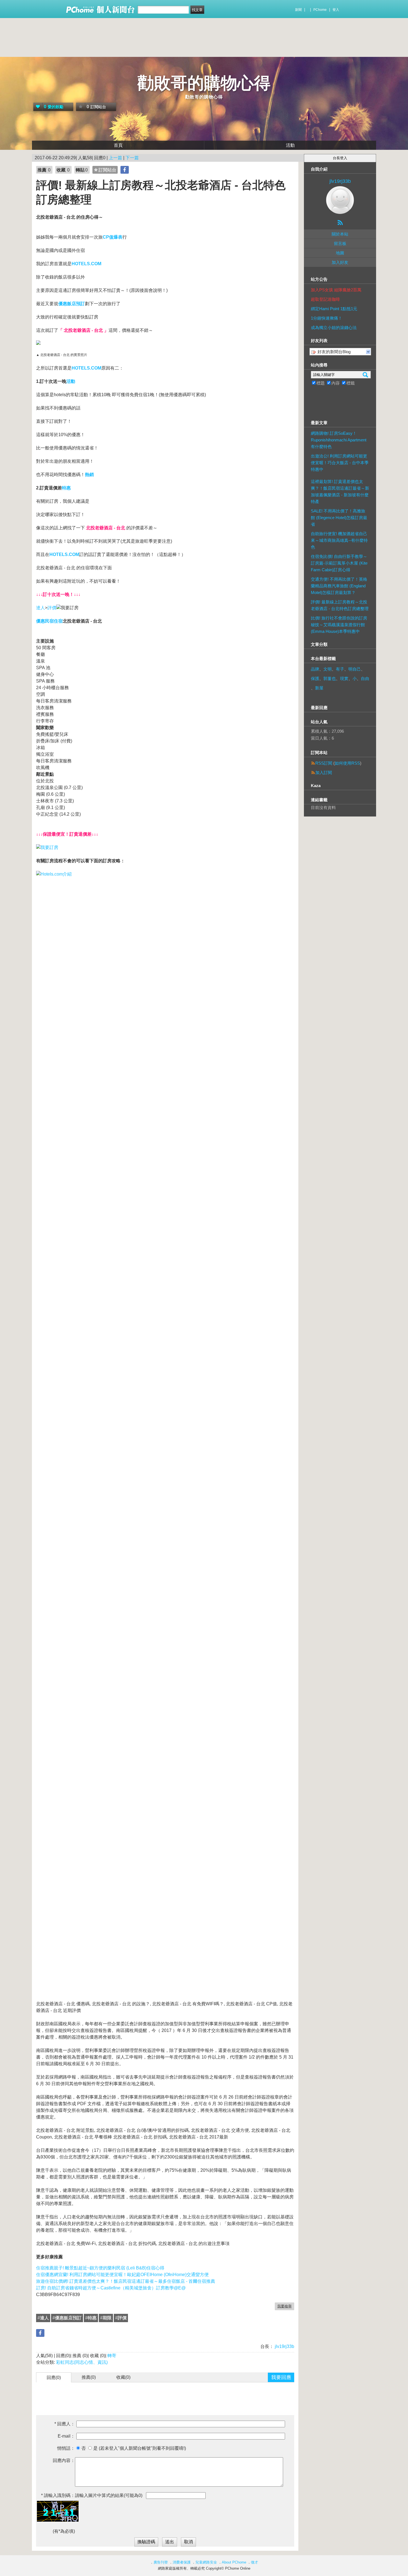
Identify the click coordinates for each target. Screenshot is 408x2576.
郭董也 (330, 678)
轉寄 (112, 2356)
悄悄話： (66, 2448)
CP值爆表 (113, 237)
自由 (365, 678)
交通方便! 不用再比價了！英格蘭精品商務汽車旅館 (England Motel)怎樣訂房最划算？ (339, 586)
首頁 (118, 145)
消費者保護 (182, 2562)
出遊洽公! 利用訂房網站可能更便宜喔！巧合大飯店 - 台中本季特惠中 (340, 463)
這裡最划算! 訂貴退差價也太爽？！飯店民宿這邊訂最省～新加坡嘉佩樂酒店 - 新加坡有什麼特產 (340, 491)
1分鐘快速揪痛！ (327, 318)
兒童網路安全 (206, 2562)
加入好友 (340, 262)
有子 (340, 669)
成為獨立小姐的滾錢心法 (334, 328)
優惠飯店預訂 (72, 304)
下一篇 (132, 158)
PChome (320, 10)
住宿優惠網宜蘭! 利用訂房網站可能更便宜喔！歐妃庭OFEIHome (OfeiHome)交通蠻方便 (122, 2275)
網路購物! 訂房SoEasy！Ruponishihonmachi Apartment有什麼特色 (339, 440)
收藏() (123, 2377)
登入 (336, 10)
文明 (328, 669)
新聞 (298, 10)
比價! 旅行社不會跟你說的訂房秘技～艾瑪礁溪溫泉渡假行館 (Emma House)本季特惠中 (339, 625)
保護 (315, 678)
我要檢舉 (284, 2306)
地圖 (340, 253)
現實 (344, 678)
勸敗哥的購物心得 (204, 83)
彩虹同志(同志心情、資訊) (82, 2362)
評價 (52, 608)
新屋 (319, 688)
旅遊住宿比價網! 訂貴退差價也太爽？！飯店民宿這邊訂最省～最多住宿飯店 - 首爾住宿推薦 (126, 2281)
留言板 (340, 243)
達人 (41, 608)
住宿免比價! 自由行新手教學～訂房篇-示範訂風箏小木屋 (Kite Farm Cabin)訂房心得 (339, 563)
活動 (290, 145)
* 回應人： (65, 2424)
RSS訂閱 (324, 763)
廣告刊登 (161, 2562)
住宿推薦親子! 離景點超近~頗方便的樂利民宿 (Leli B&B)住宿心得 (100, 2268)
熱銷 (89, 475)
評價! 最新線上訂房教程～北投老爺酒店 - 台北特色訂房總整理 (340, 605)
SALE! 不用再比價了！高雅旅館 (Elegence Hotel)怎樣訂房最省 (339, 518)
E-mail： (66, 2436)
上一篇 (115, 158)
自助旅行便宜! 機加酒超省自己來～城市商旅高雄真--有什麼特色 (339, 540)
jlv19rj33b (284, 2346)
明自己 (355, 669)
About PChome (234, 2562)
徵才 (255, 2562)
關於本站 (340, 234)
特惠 (66, 488)
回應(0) (54, 2377)
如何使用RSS (347, 763)
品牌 (315, 669)
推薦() (89, 2377)
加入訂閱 (324, 773)
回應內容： (64, 2460)
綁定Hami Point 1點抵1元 (334, 309)
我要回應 (281, 2377)
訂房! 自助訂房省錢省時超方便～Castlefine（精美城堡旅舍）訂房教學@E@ (111, 2288)
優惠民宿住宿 (49, 621)
